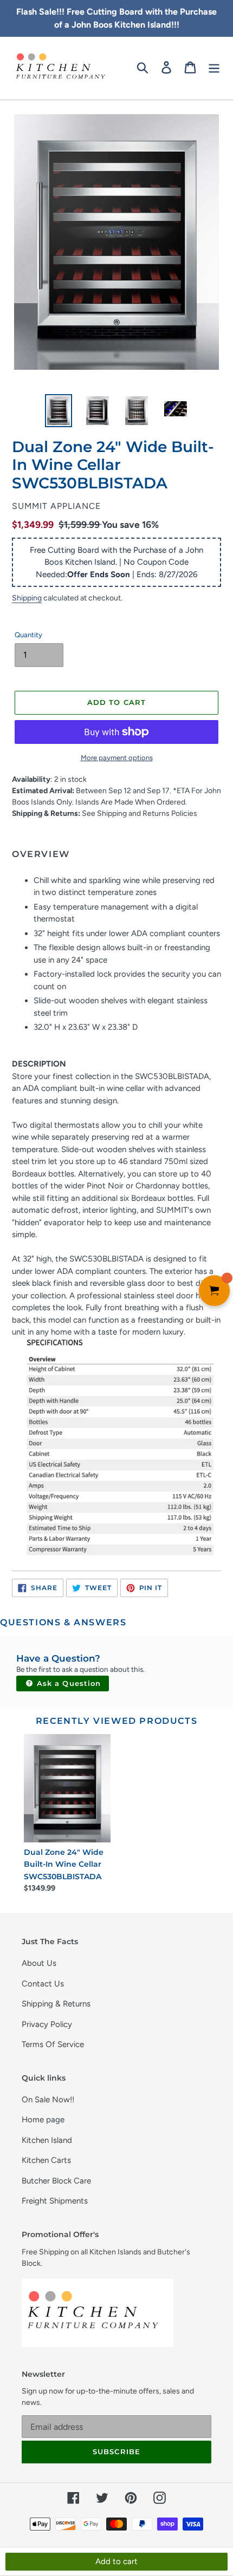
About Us (39, 1963)
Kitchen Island (47, 2140)
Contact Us (43, 1984)
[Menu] (214, 67)
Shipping (27, 598)
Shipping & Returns (56, 2004)
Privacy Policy (47, 2024)
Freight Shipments (55, 2201)
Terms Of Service (53, 2044)
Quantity (28, 635)
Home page (43, 2120)
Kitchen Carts (46, 2160)
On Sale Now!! (48, 2100)
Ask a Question (67, 1683)
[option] (59, 411)
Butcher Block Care (56, 2181)
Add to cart (116, 2561)
